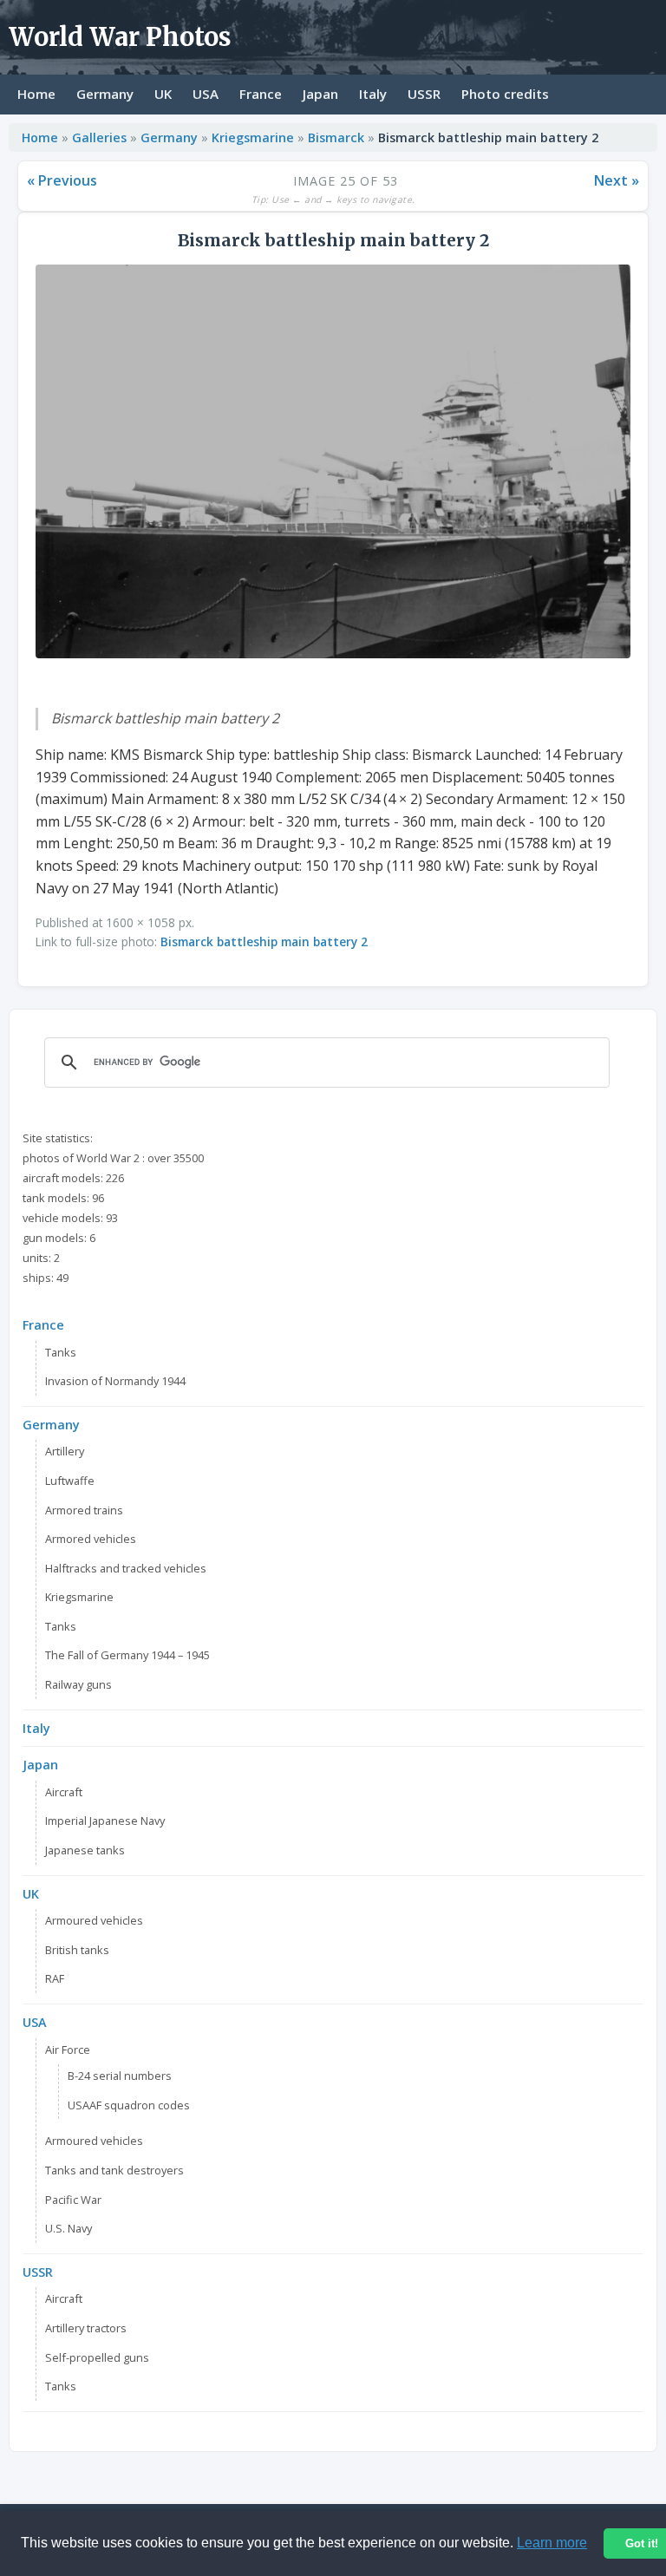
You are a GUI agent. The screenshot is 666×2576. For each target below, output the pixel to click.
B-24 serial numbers (120, 2076)
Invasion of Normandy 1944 (115, 1381)
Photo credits (505, 94)
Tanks (61, 1352)
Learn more (552, 2543)
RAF (55, 1978)
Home (36, 94)
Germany (105, 94)
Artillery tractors (86, 2328)
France (261, 94)
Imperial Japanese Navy (105, 1821)
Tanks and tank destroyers (114, 2170)
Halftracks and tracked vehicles (126, 1568)
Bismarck (338, 137)
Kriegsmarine (255, 137)
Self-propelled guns (97, 2357)
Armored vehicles (91, 1539)
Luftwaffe (70, 1481)
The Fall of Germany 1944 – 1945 (127, 1655)
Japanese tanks (85, 1850)
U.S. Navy (69, 2228)
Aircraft (64, 1792)
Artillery (65, 1451)
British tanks (77, 1950)
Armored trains (84, 1510)
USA (206, 94)
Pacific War (73, 2200)
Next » (617, 180)
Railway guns (78, 1684)
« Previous (62, 180)
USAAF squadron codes (129, 2105)
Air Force (68, 2050)
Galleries (99, 137)
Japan (320, 94)
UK (163, 94)
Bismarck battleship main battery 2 (264, 941)
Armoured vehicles (94, 1920)
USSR (424, 94)
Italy (373, 94)
